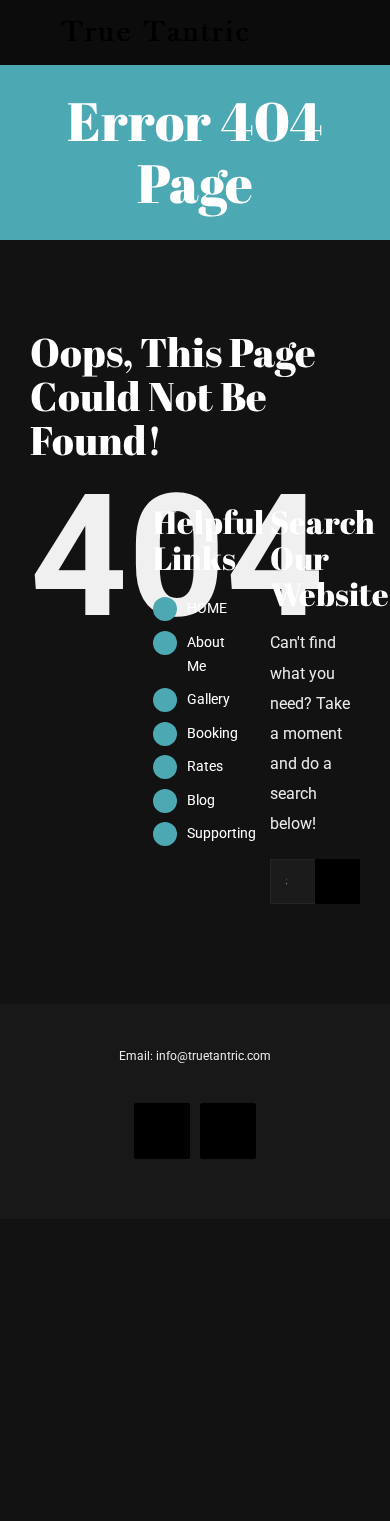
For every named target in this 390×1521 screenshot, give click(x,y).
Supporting (221, 833)
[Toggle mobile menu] (352, 32)
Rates (205, 766)
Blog (201, 800)
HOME (207, 608)
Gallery (208, 699)
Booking (212, 733)
